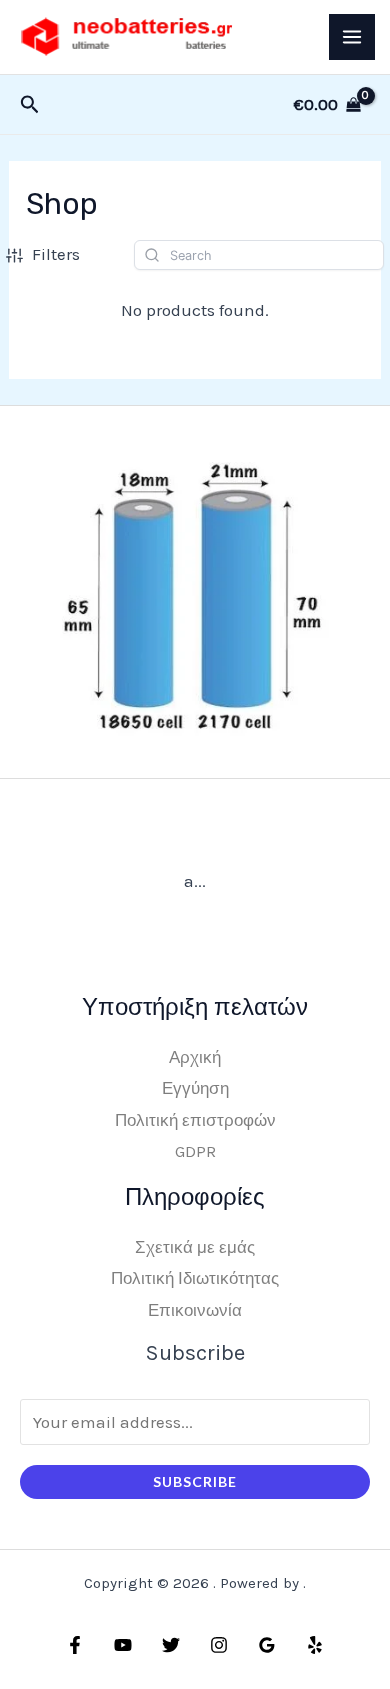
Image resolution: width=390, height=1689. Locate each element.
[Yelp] (315, 1645)
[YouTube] (123, 1645)
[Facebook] (75, 1645)
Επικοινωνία (195, 1310)
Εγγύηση (195, 1088)
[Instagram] (219, 1645)
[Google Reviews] (267, 1645)
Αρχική (195, 1057)
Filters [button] (56, 254)
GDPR (195, 1151)
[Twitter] (171, 1645)
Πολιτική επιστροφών (195, 1120)
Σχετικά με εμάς (195, 1247)
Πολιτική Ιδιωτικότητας (195, 1278)
